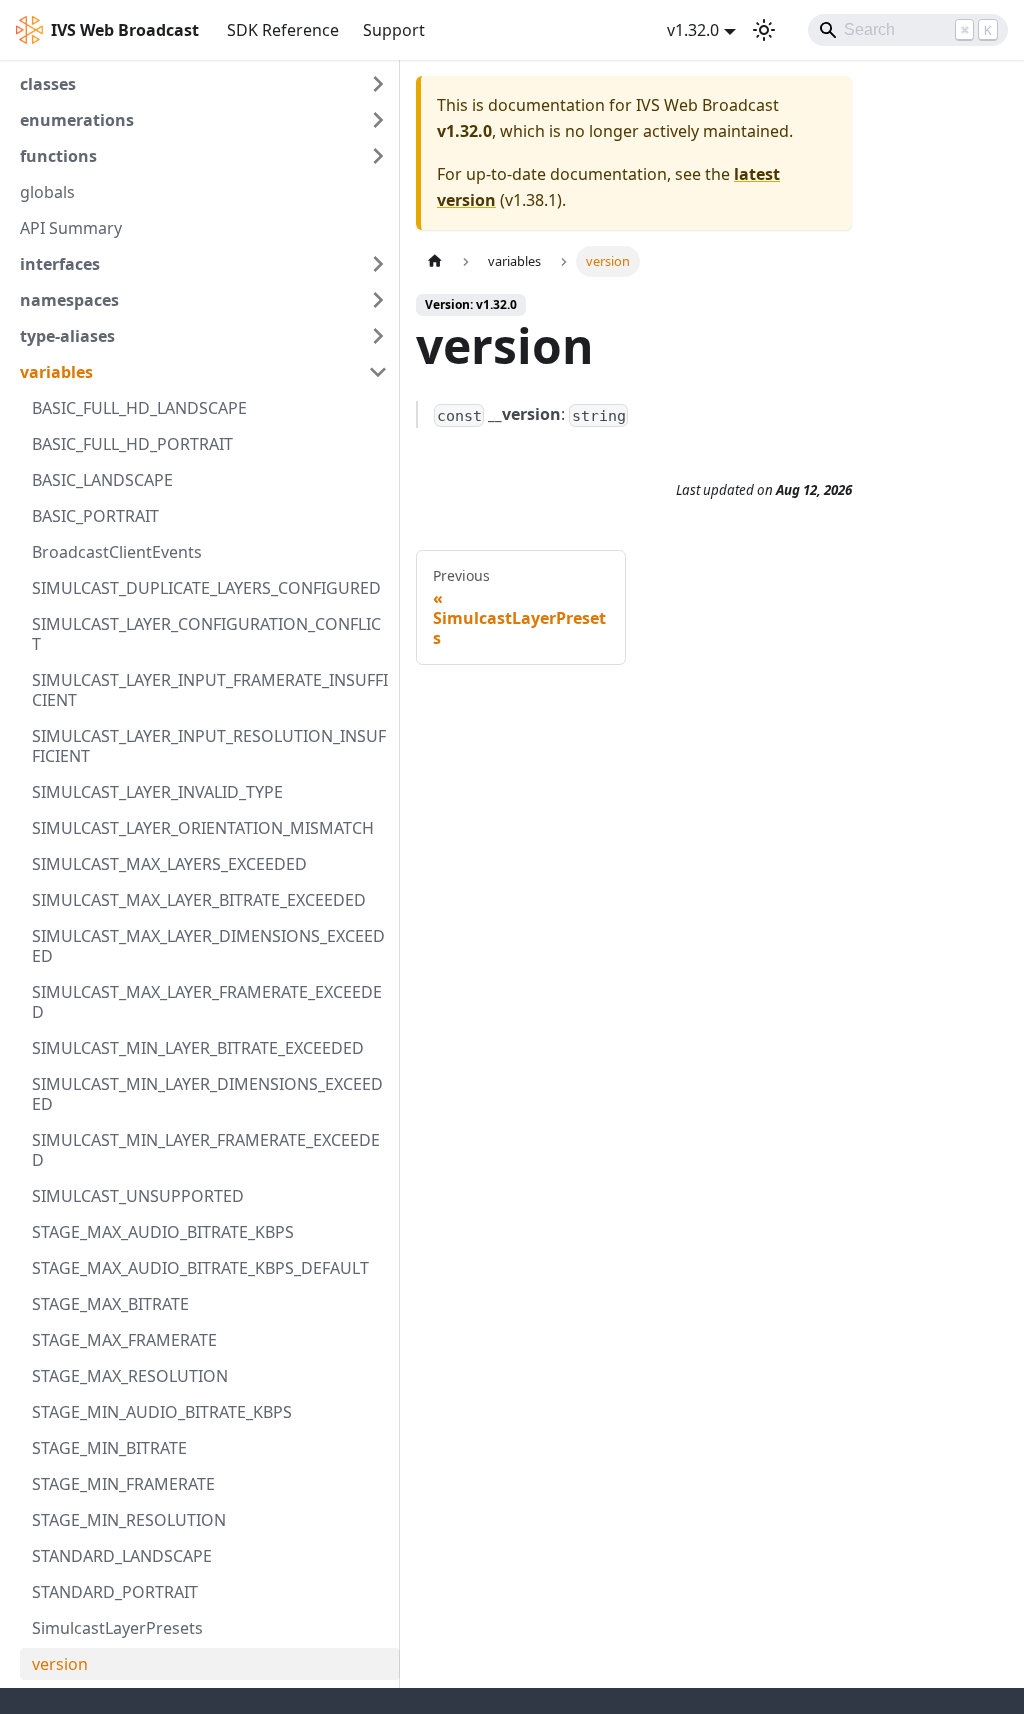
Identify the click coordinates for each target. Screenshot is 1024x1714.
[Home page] (435, 261)
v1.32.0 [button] (693, 30)
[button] (204, 84)
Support (394, 30)
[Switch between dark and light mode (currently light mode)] (764, 30)
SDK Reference (283, 30)
